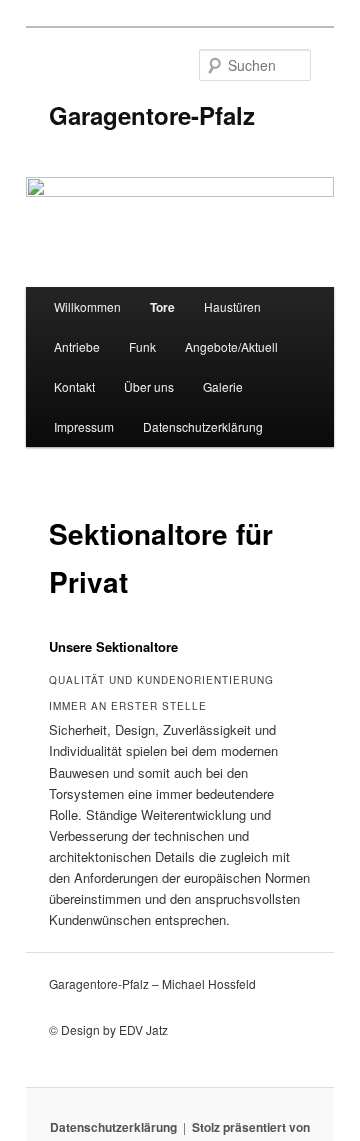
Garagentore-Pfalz (152, 115)
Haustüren (232, 306)
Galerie (223, 386)
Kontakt (74, 386)
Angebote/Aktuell (231, 346)
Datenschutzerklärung (203, 426)
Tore (162, 307)
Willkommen (87, 306)
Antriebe (77, 346)
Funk (142, 346)
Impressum (84, 426)
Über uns (149, 386)
